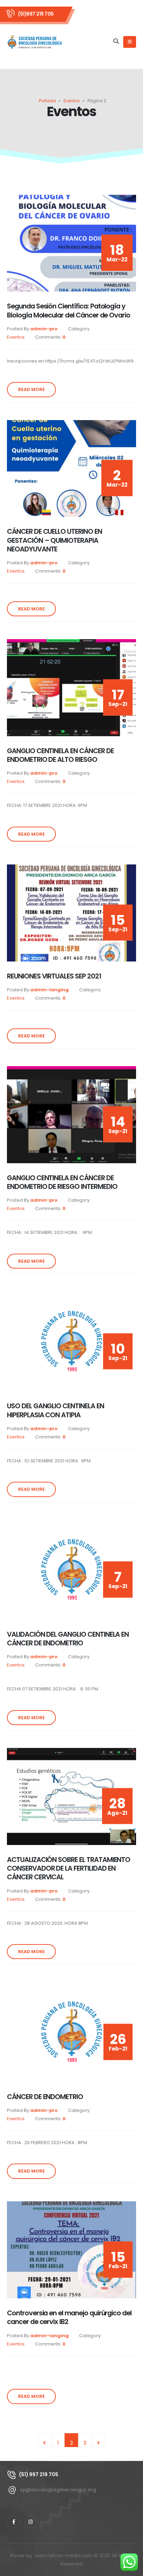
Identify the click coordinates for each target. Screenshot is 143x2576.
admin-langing (49, 990)
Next (99, 2440)
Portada (47, 101)
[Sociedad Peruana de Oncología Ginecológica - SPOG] (35, 42)
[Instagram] (31, 2522)
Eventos (72, 101)
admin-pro (44, 329)
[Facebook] (14, 2522)
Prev (44, 2440)
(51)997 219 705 (36, 14)
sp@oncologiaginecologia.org (58, 2490)
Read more (31, 389)
